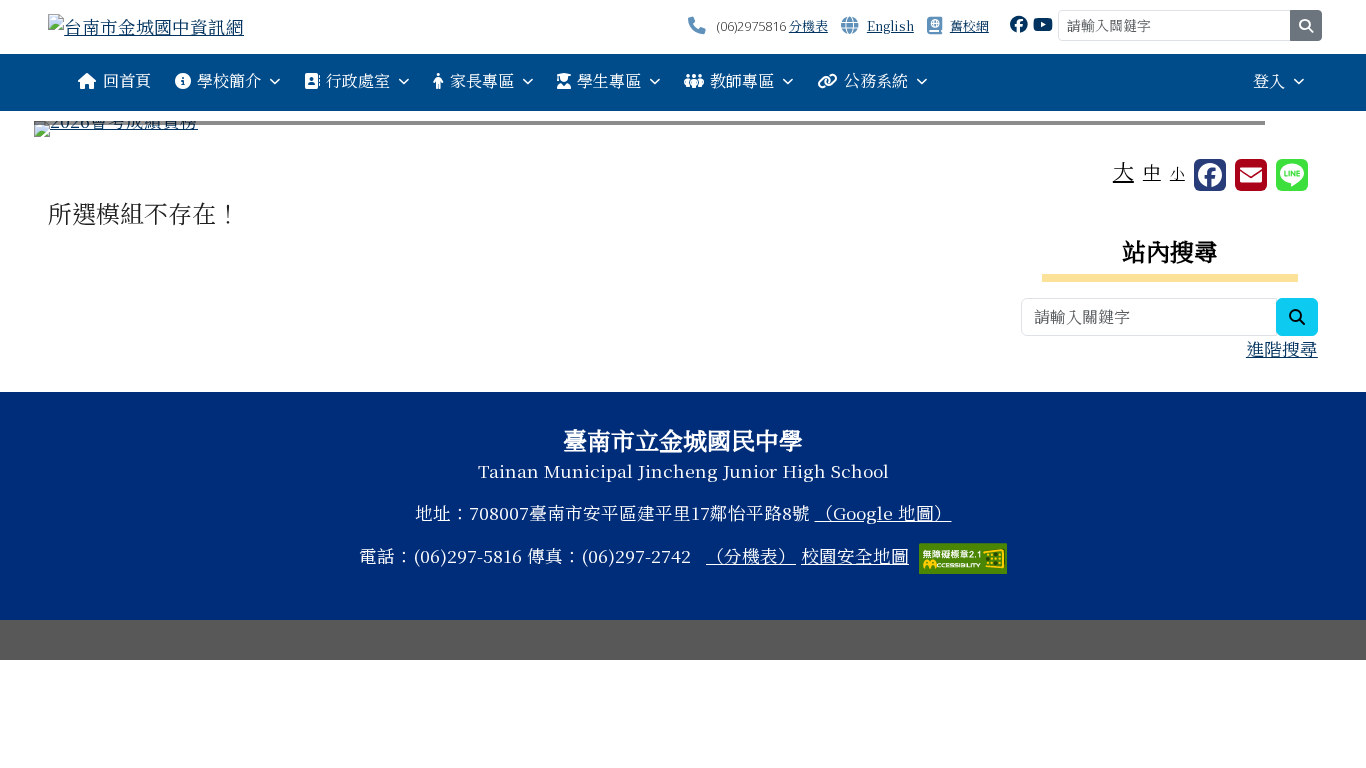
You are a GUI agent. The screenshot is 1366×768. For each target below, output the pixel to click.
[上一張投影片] (82, 133)
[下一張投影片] (1284, 133)
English (890, 25)
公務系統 (876, 80)
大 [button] (1123, 170)
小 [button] (1177, 172)
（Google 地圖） (883, 512)
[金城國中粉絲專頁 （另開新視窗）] (1019, 23)
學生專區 (609, 80)
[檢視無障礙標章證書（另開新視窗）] (963, 555)
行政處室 (358, 80)
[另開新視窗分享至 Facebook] (1210, 175)
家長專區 (482, 80)
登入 (1269, 80)
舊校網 (969, 25)
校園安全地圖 (855, 555)
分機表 (808, 25)
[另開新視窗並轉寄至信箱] (1251, 175)
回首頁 (127, 80)
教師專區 (742, 80)
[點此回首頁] (683, 129)
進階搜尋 (1282, 348)
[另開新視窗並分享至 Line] (1292, 175)
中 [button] (1152, 171)
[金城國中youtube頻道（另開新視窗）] (1043, 23)
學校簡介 (229, 80)
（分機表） (751, 555)
